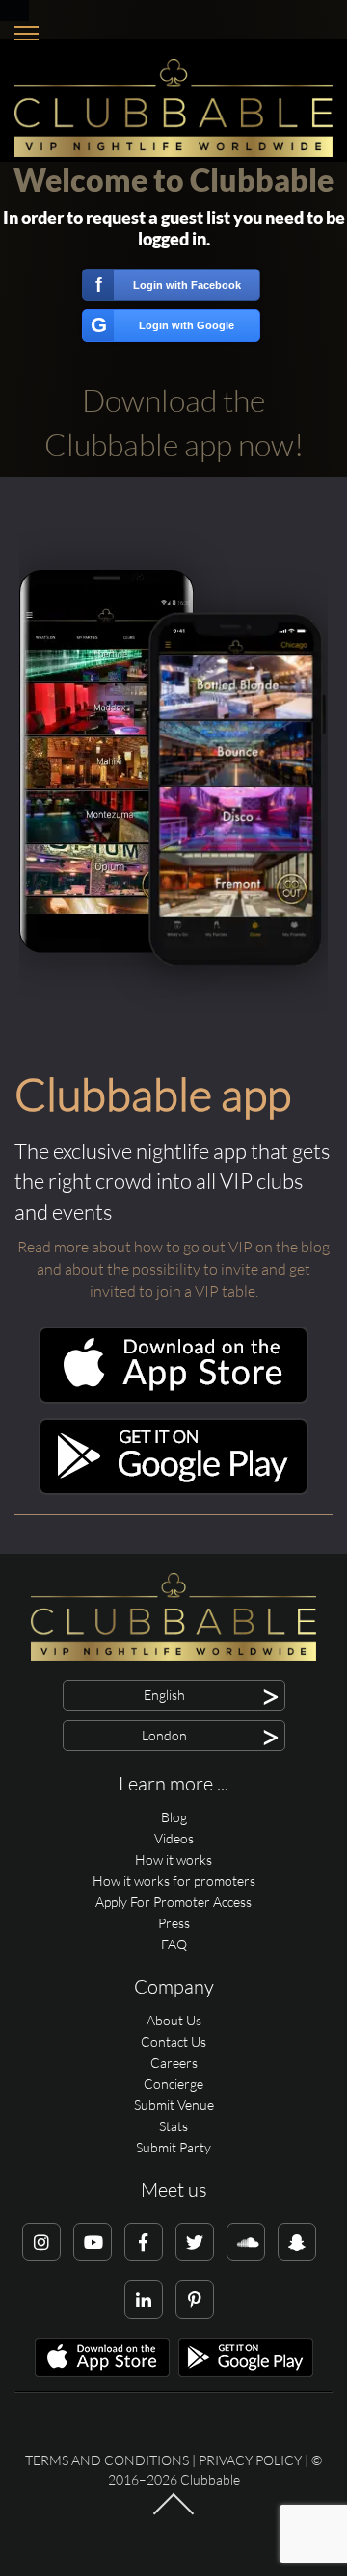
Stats (173, 2126)
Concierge (173, 2084)
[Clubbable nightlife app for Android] (173, 1490)
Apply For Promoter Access (173, 1902)
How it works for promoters (174, 1880)
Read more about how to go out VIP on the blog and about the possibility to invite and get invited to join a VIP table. (173, 1269)
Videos (174, 1838)
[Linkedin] (144, 2300)
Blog (174, 1817)
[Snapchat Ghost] (297, 2242)
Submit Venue (174, 2105)
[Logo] (173, 108)
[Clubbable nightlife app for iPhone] (173, 1398)
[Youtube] (93, 2242)
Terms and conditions (107, 2460)
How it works (173, 1859)
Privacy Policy (250, 2460)
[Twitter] (195, 2242)
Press (174, 1923)
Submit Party (173, 2147)
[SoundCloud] (246, 2242)
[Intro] (173, 2513)
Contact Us (173, 2041)
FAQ (174, 1944)
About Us (174, 2020)
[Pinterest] (195, 2300)
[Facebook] (144, 2242)
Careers (174, 2062)
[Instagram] (41, 2242)
